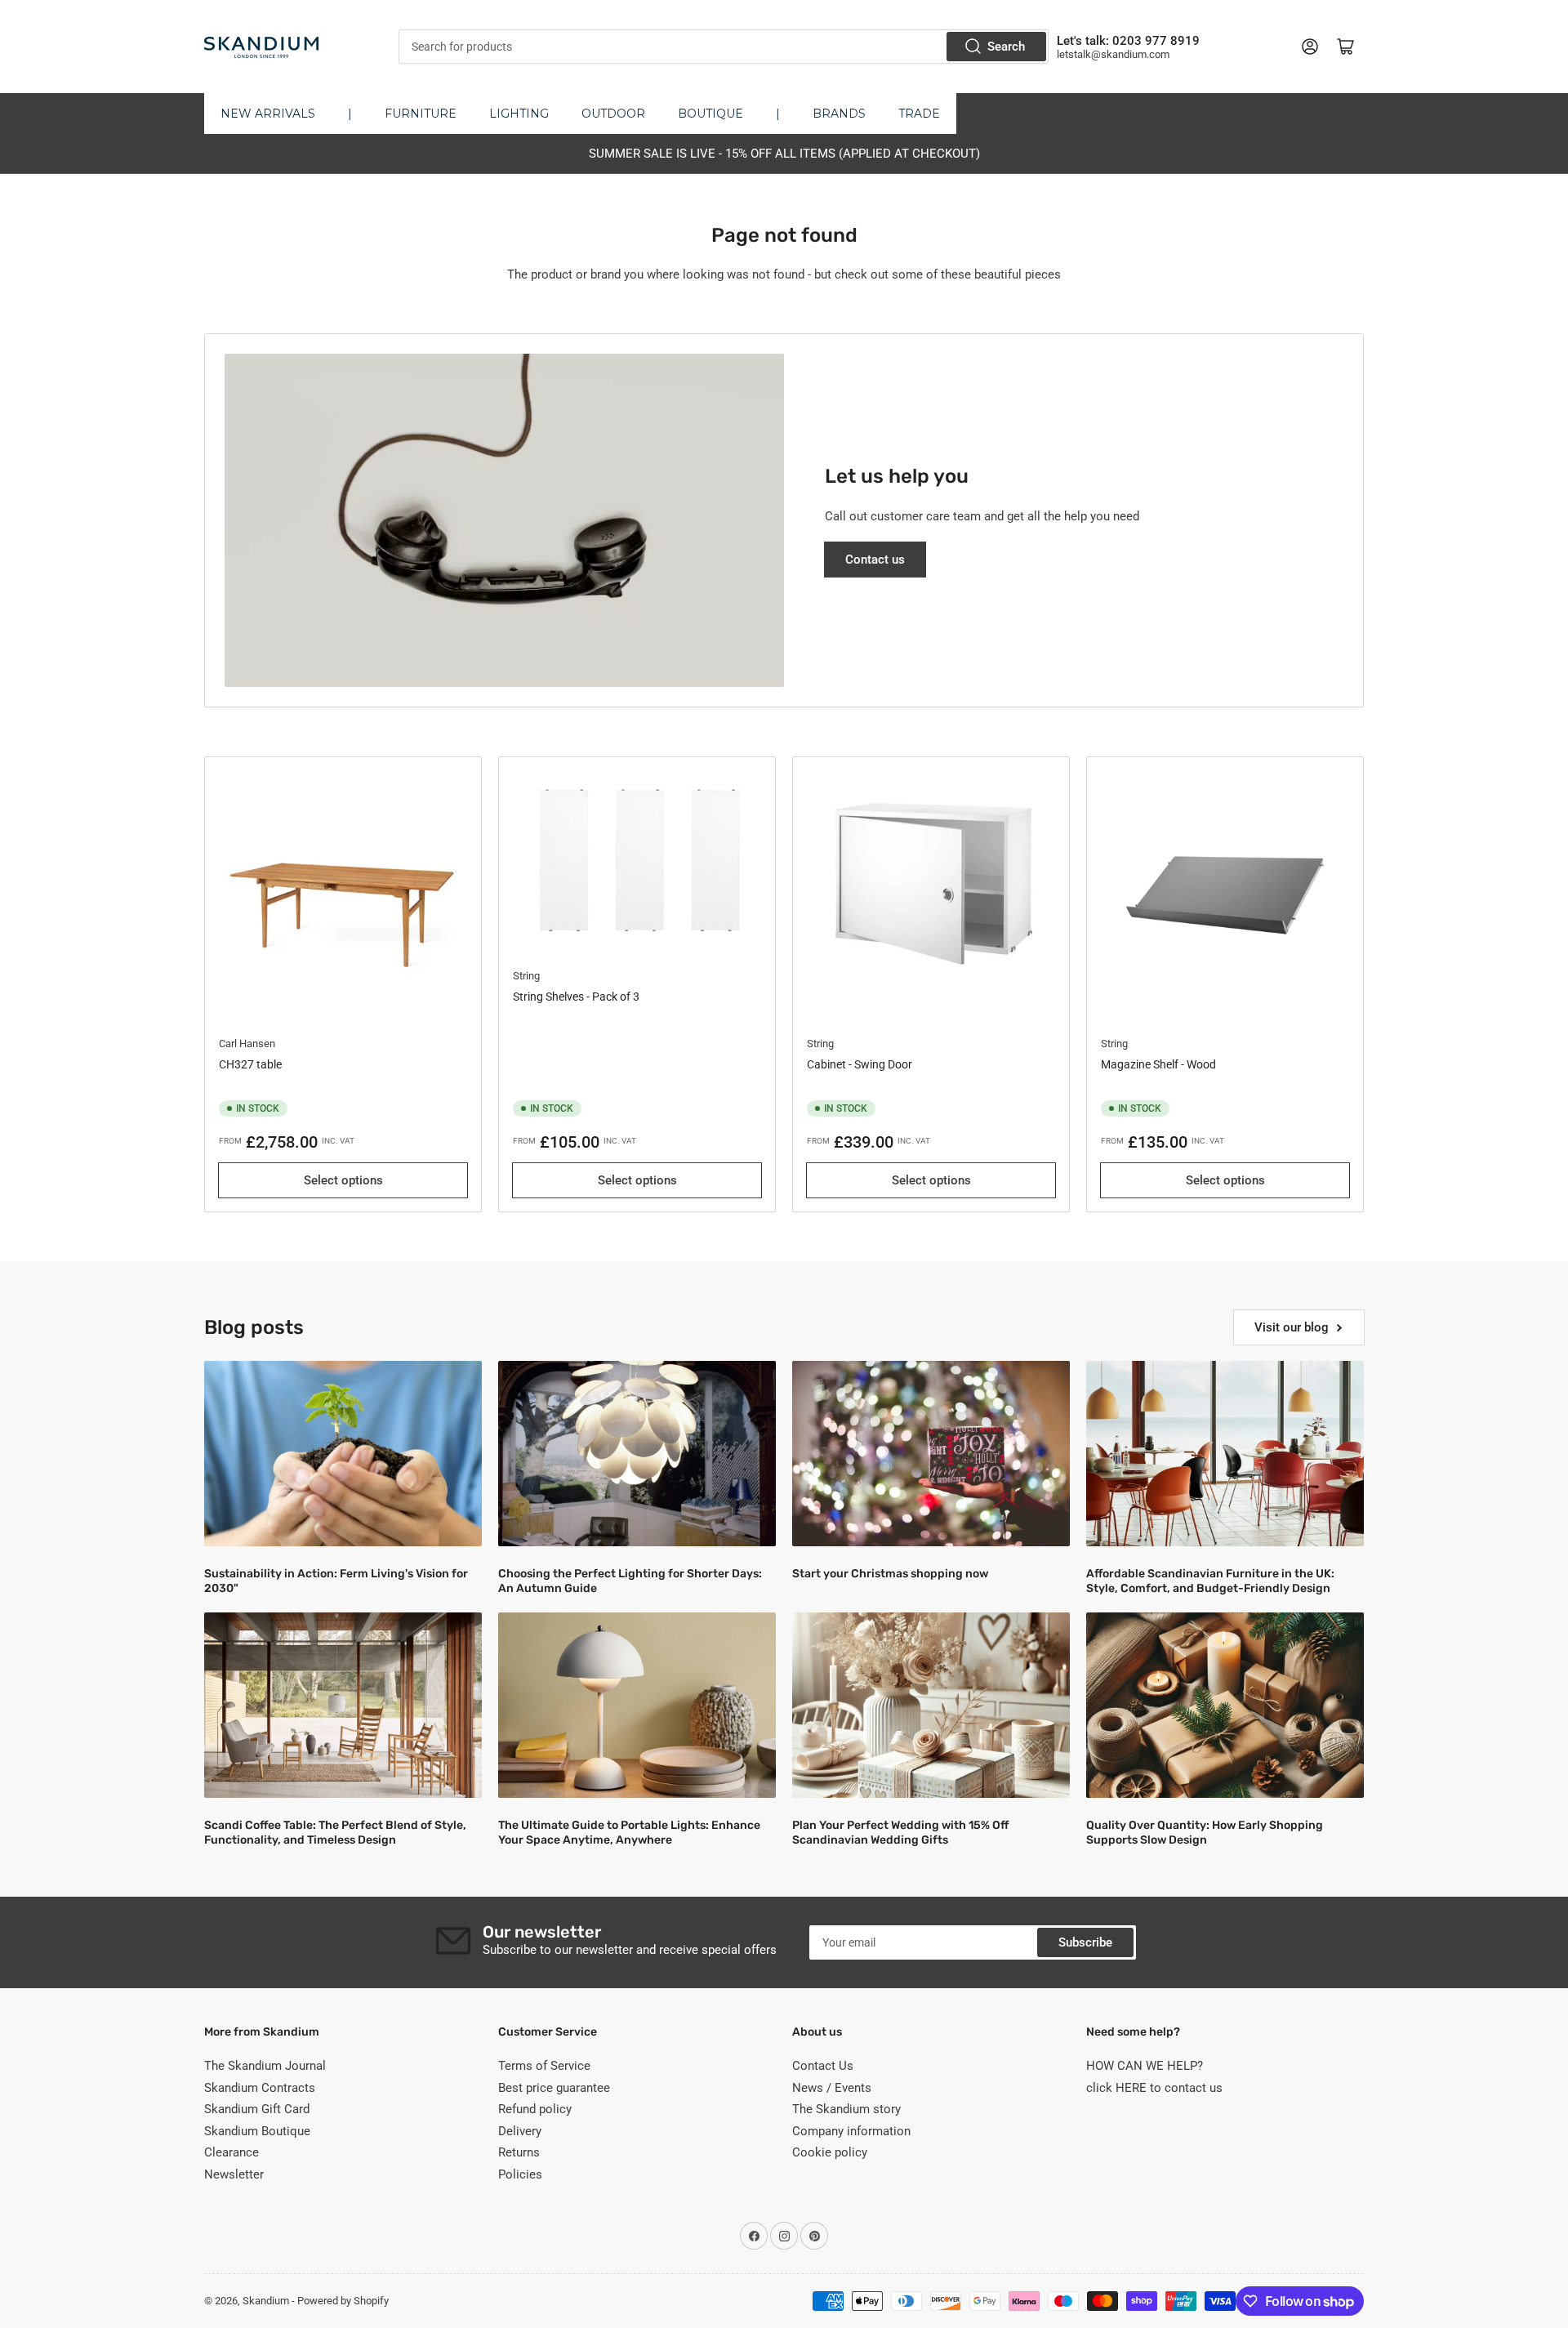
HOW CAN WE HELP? (1145, 2066)
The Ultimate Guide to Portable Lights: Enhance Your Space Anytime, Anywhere (629, 1833)
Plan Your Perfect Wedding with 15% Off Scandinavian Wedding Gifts (900, 1833)
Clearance (232, 2152)
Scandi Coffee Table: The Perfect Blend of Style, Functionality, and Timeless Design (335, 1833)
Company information (851, 2131)
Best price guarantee (554, 2088)
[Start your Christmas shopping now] (931, 1454)
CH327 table (250, 1064)
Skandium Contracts (260, 2088)
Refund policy (535, 2109)
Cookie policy (830, 2152)
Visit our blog (1292, 1327)
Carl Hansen (247, 1044)
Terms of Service (544, 2066)
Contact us (875, 560)
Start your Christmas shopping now (890, 1574)
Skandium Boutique (257, 2131)
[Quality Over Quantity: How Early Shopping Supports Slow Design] (1225, 1705)
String (526, 976)
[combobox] (723, 47)
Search (1006, 47)
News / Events (832, 2088)
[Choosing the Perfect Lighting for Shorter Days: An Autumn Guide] (637, 1454)
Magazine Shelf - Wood (1158, 1064)
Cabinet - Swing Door (860, 1064)
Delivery (520, 2131)
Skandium (266, 2301)
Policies (520, 2174)
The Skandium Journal (265, 2066)
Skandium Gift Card (257, 2109)
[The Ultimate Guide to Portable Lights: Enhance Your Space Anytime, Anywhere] (637, 1705)
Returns (519, 2152)
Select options (343, 1180)
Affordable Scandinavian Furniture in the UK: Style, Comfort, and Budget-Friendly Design (1210, 1581)
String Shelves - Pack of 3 (576, 997)
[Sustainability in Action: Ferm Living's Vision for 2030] (343, 1454)
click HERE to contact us (1154, 2088)
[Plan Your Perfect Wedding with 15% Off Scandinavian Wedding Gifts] (931, 1705)
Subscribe (1085, 1942)
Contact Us (823, 2066)
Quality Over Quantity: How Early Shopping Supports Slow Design (1205, 1833)
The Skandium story (846, 2109)
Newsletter (234, 2174)
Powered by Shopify (343, 2301)
